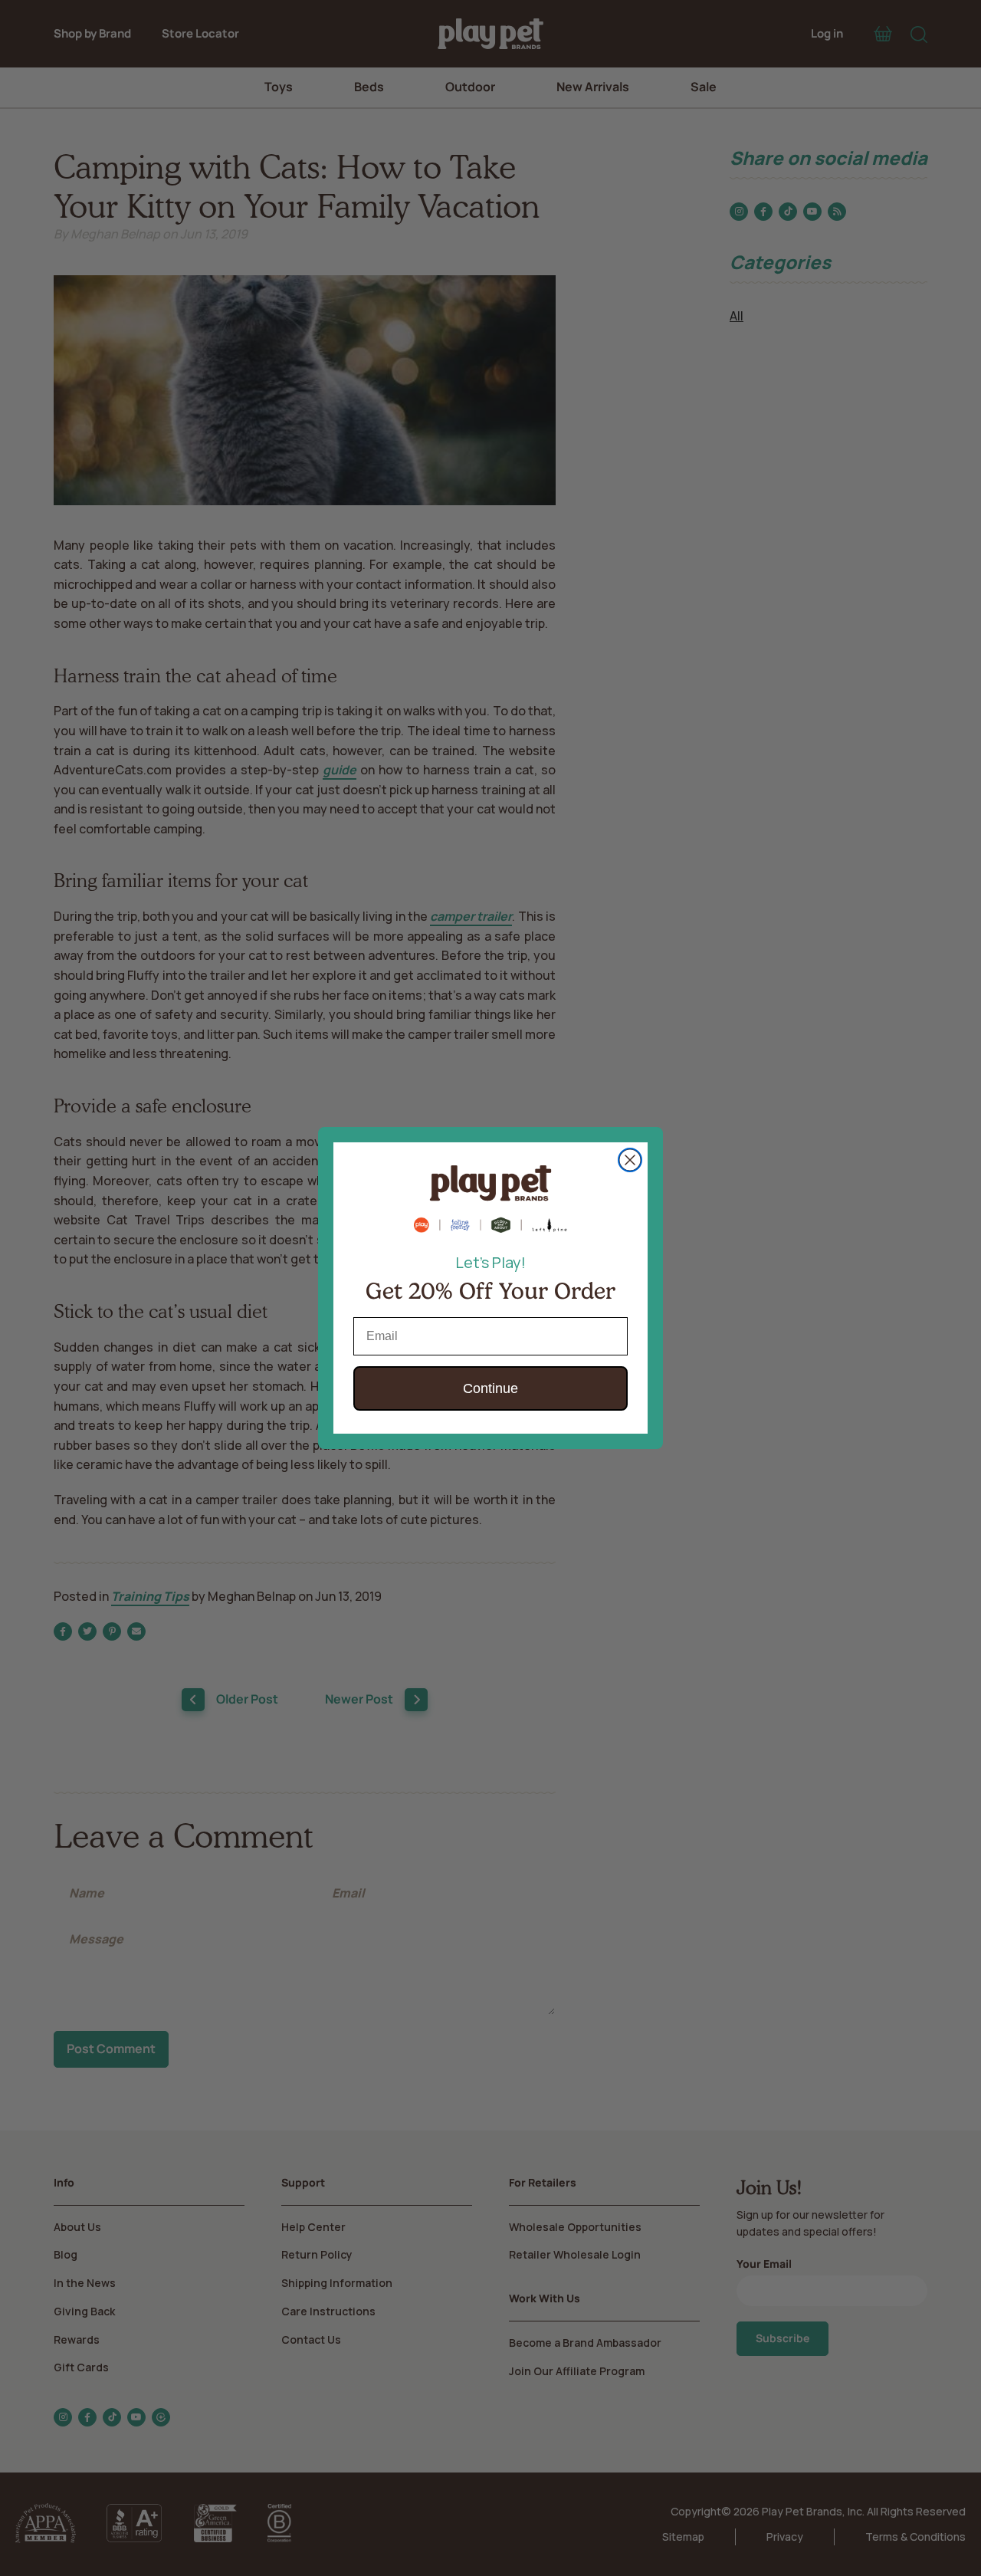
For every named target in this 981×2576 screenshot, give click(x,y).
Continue (490, 1388)
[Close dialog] (630, 1160)
